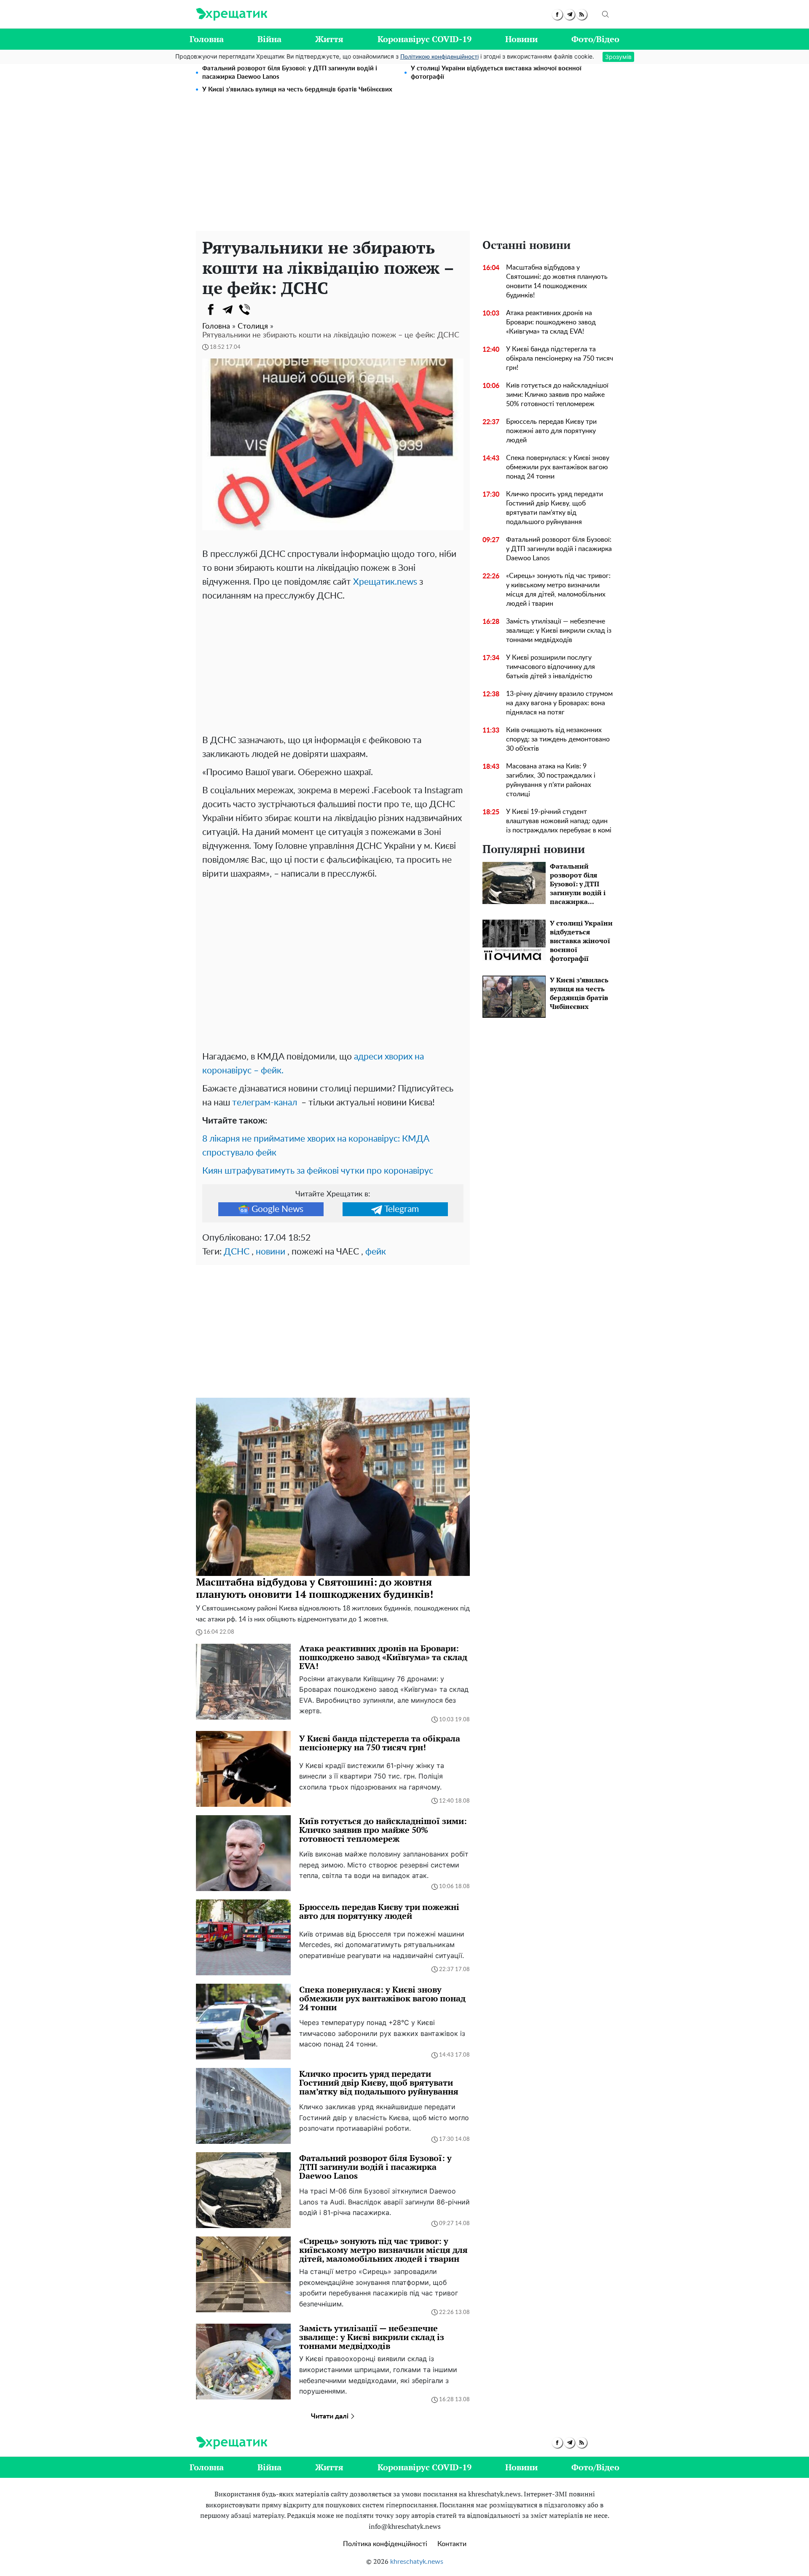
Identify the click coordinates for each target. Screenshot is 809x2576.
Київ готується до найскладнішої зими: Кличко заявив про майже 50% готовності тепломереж (557, 395)
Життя (329, 39)
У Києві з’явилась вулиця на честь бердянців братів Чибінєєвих (297, 90)
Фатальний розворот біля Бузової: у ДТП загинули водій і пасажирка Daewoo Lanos (290, 73)
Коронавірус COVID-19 (425, 39)
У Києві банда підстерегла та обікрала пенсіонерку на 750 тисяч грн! (560, 358)
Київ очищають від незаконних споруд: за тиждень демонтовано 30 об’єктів (558, 739)
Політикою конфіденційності (439, 57)
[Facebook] (211, 310)
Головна (207, 39)
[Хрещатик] (232, 14)
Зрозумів (618, 57)
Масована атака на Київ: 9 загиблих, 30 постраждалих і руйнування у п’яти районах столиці (551, 780)
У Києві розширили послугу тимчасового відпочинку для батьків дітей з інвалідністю (550, 667)
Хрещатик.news (385, 582)
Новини (521, 39)
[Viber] (244, 310)
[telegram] (569, 15)
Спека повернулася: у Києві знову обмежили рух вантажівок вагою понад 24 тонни (558, 467)
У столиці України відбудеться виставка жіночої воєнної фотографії (496, 73)
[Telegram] (228, 310)
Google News (277, 1209)
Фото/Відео (595, 39)
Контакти (452, 2544)
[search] (605, 14)
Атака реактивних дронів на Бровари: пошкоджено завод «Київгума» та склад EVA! (551, 322)
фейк (376, 1252)
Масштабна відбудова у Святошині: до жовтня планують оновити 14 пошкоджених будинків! (557, 281)
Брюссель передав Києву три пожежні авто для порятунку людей (551, 431)
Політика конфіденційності (385, 2544)
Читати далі (331, 2416)
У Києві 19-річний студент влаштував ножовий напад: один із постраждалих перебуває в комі (559, 821)
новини (271, 1252)
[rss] (582, 15)
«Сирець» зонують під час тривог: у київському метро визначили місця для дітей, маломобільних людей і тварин (558, 590)
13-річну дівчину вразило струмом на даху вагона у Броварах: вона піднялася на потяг (559, 703)
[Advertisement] (404, 168)
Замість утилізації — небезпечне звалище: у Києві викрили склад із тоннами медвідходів (559, 631)
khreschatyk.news (417, 2562)
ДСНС (237, 1252)
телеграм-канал (265, 1103)
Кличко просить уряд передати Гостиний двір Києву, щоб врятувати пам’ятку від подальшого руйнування (555, 508)
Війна (269, 39)
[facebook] (557, 15)
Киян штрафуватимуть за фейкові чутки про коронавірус (318, 1171)
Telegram (402, 1209)
